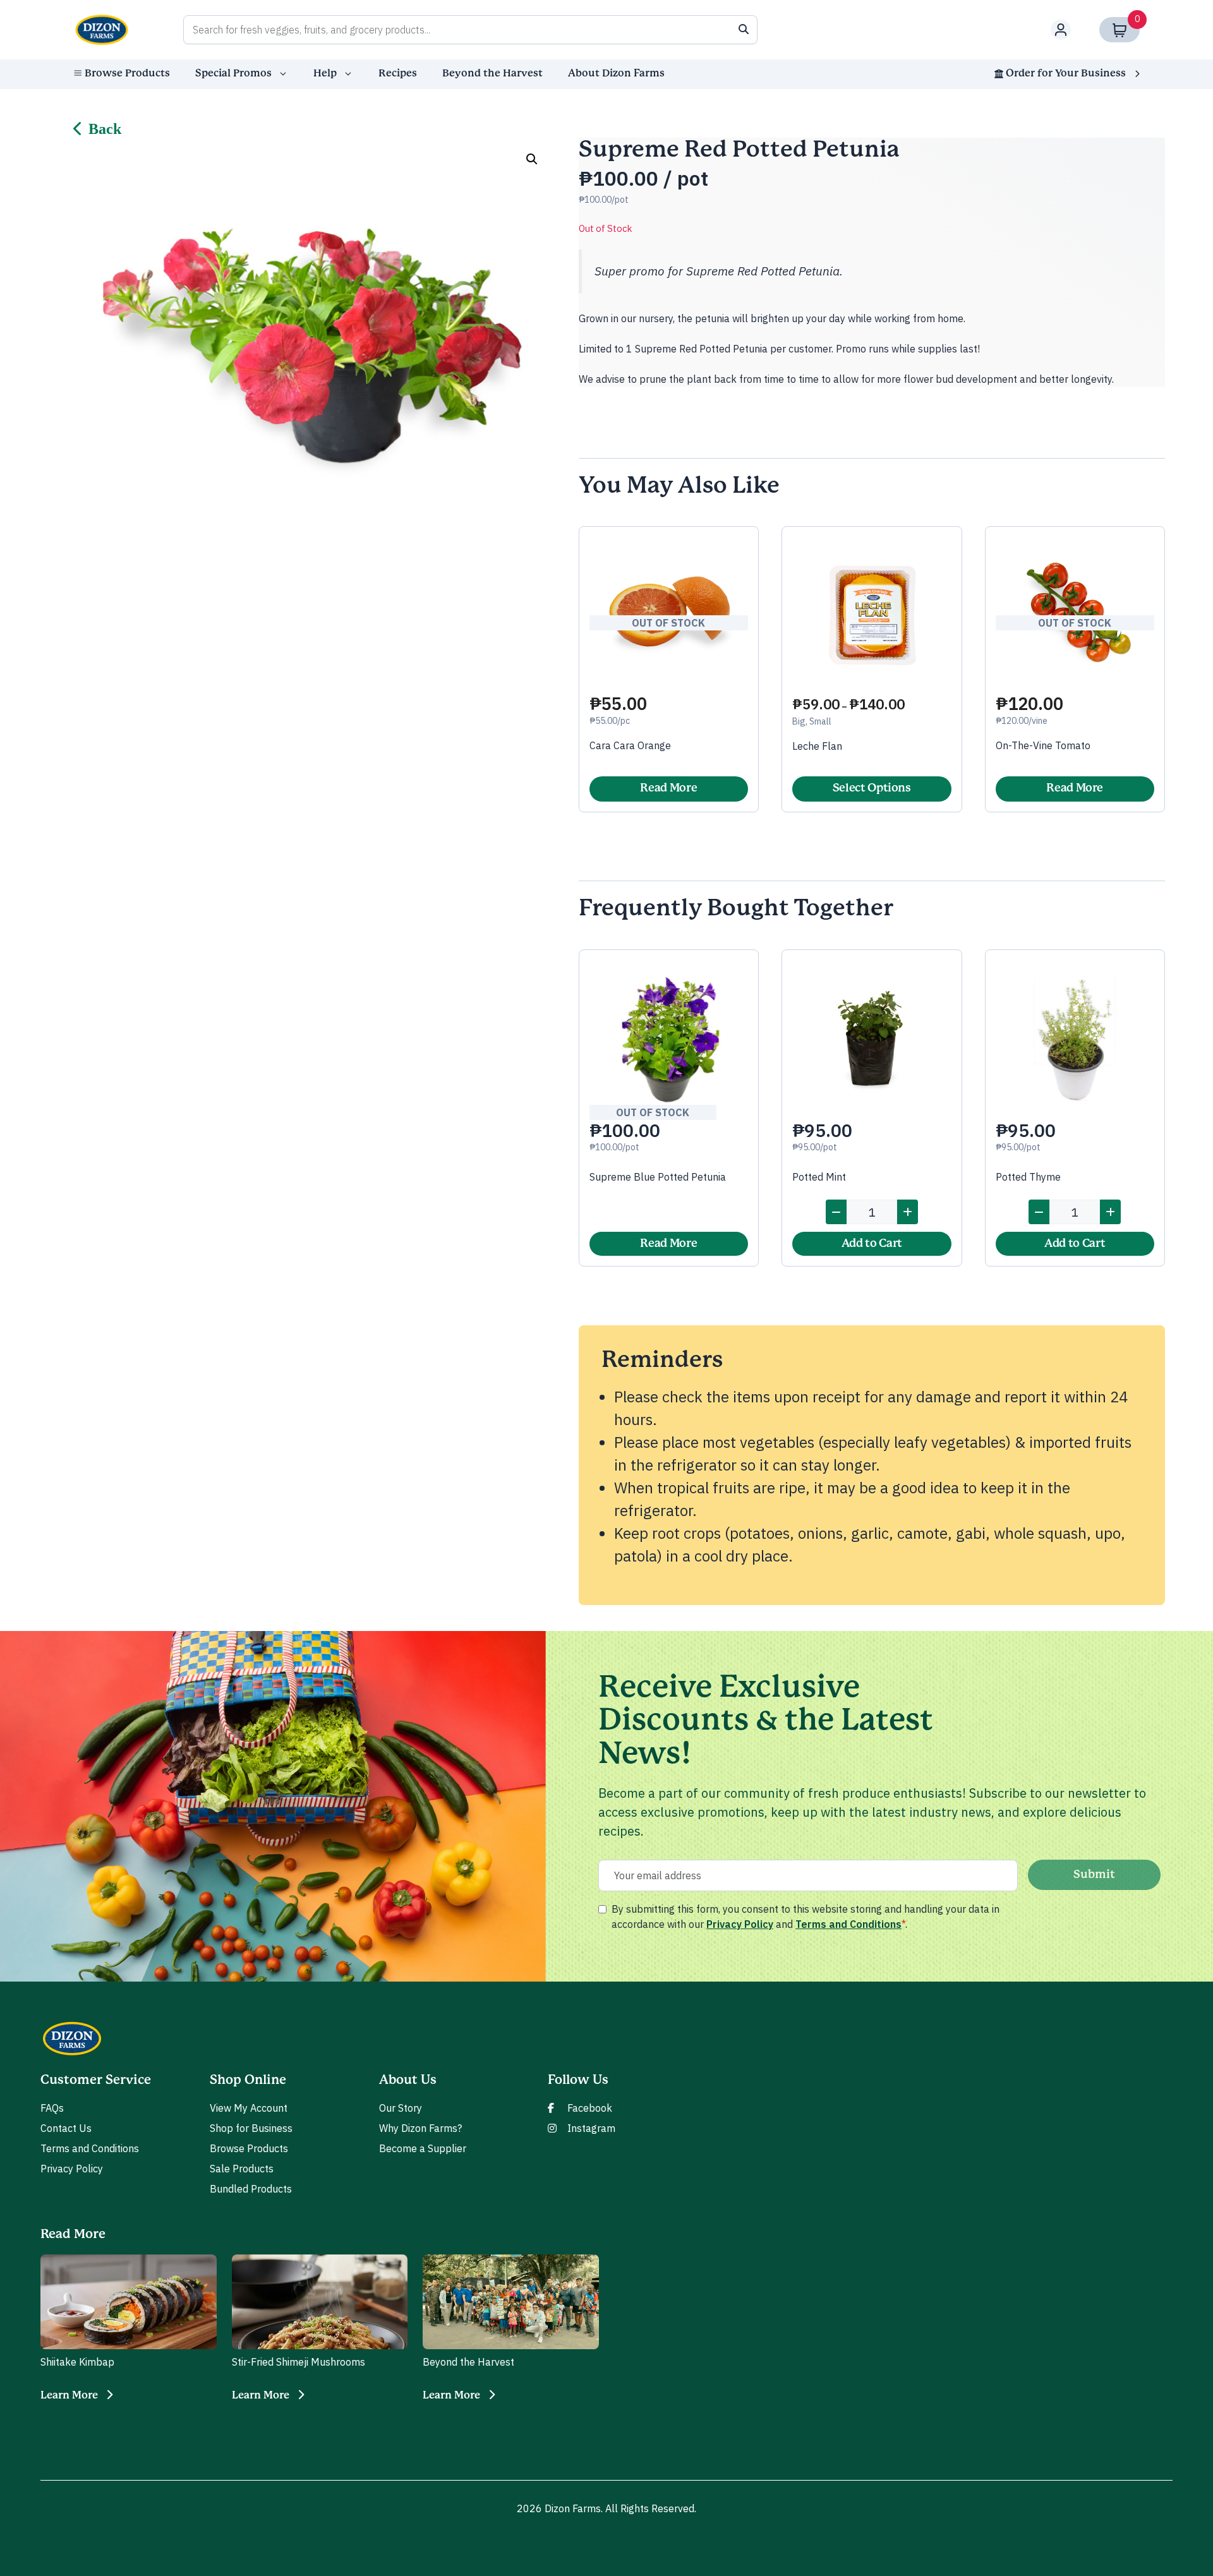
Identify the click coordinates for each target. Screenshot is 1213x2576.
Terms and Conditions (848, 1924)
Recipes (398, 73)
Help (325, 73)
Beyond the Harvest (492, 73)
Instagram (591, 2128)
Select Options (872, 788)
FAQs (52, 2108)
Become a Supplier (423, 2148)
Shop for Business (251, 2128)
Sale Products (242, 2169)
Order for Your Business (1066, 73)
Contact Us (66, 2128)
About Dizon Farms (616, 73)
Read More (668, 788)
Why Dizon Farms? (420, 2128)
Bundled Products (251, 2189)
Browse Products (127, 73)
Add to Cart (872, 1244)
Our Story (401, 2108)
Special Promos (233, 73)
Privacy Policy (740, 1924)
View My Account (249, 2108)
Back (105, 129)
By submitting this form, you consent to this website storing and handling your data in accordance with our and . (806, 1917)
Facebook (590, 2108)
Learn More (69, 2395)
